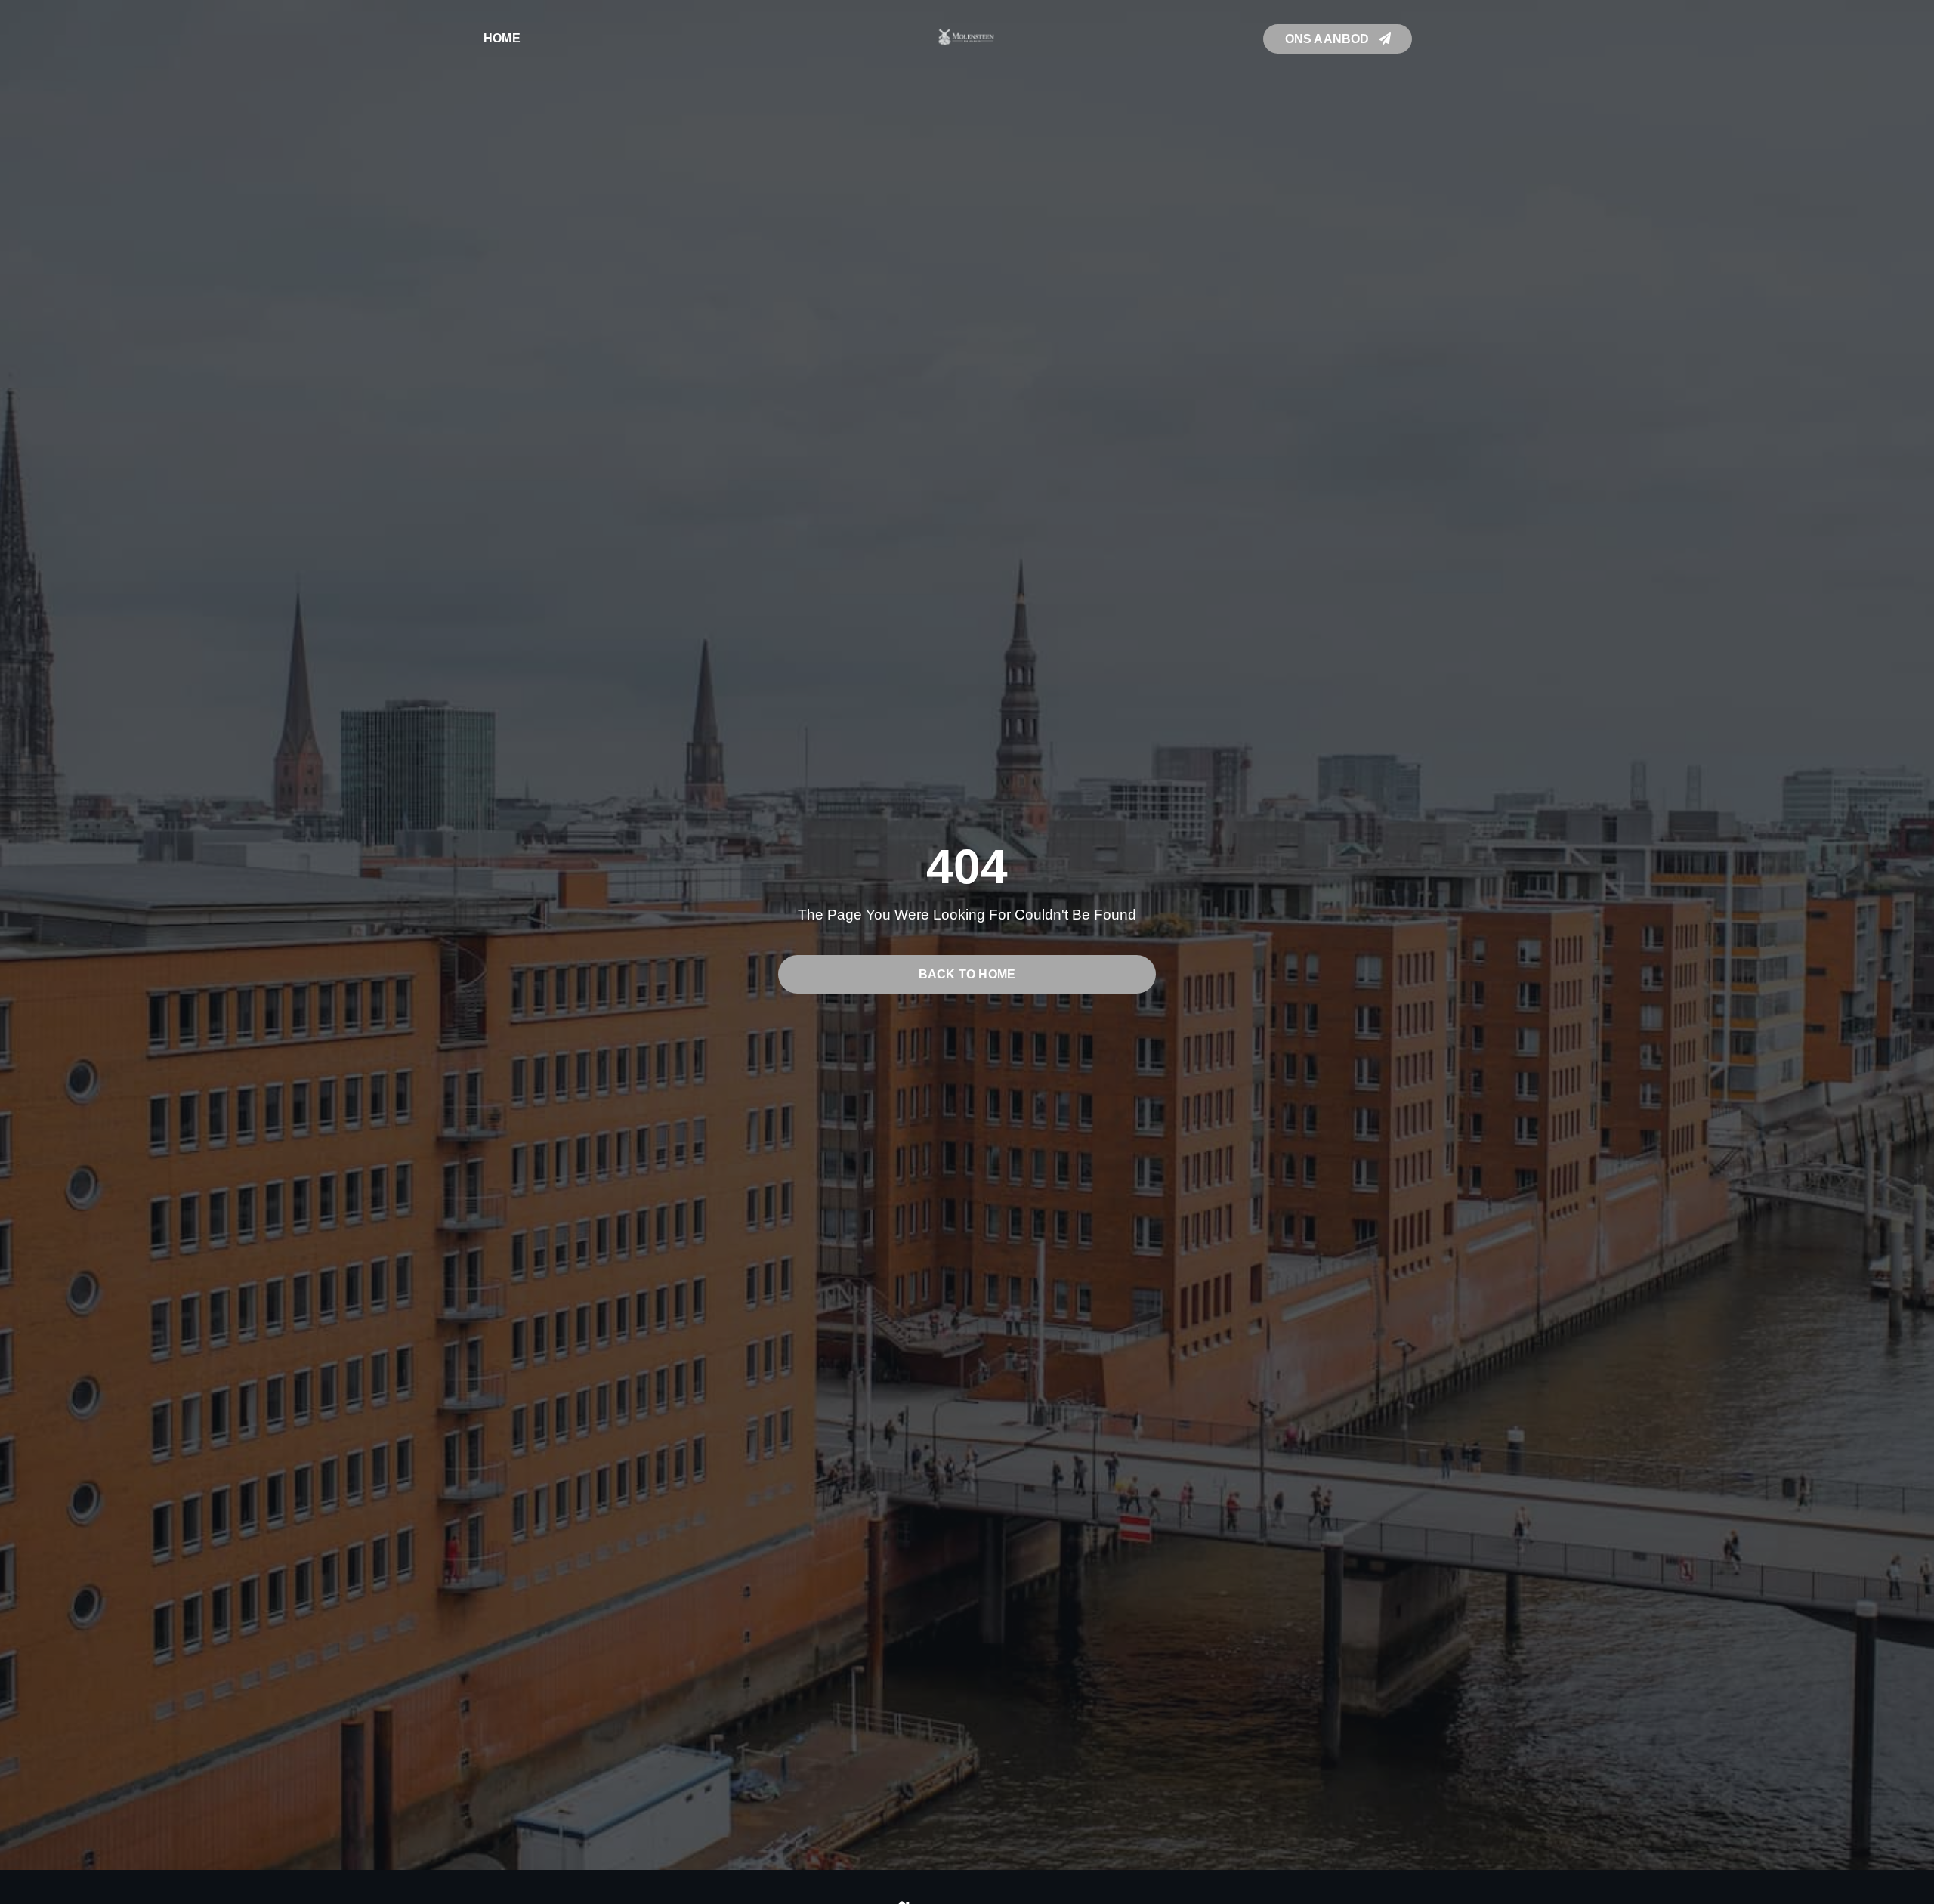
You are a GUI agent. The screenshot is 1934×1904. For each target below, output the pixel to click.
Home (502, 38)
